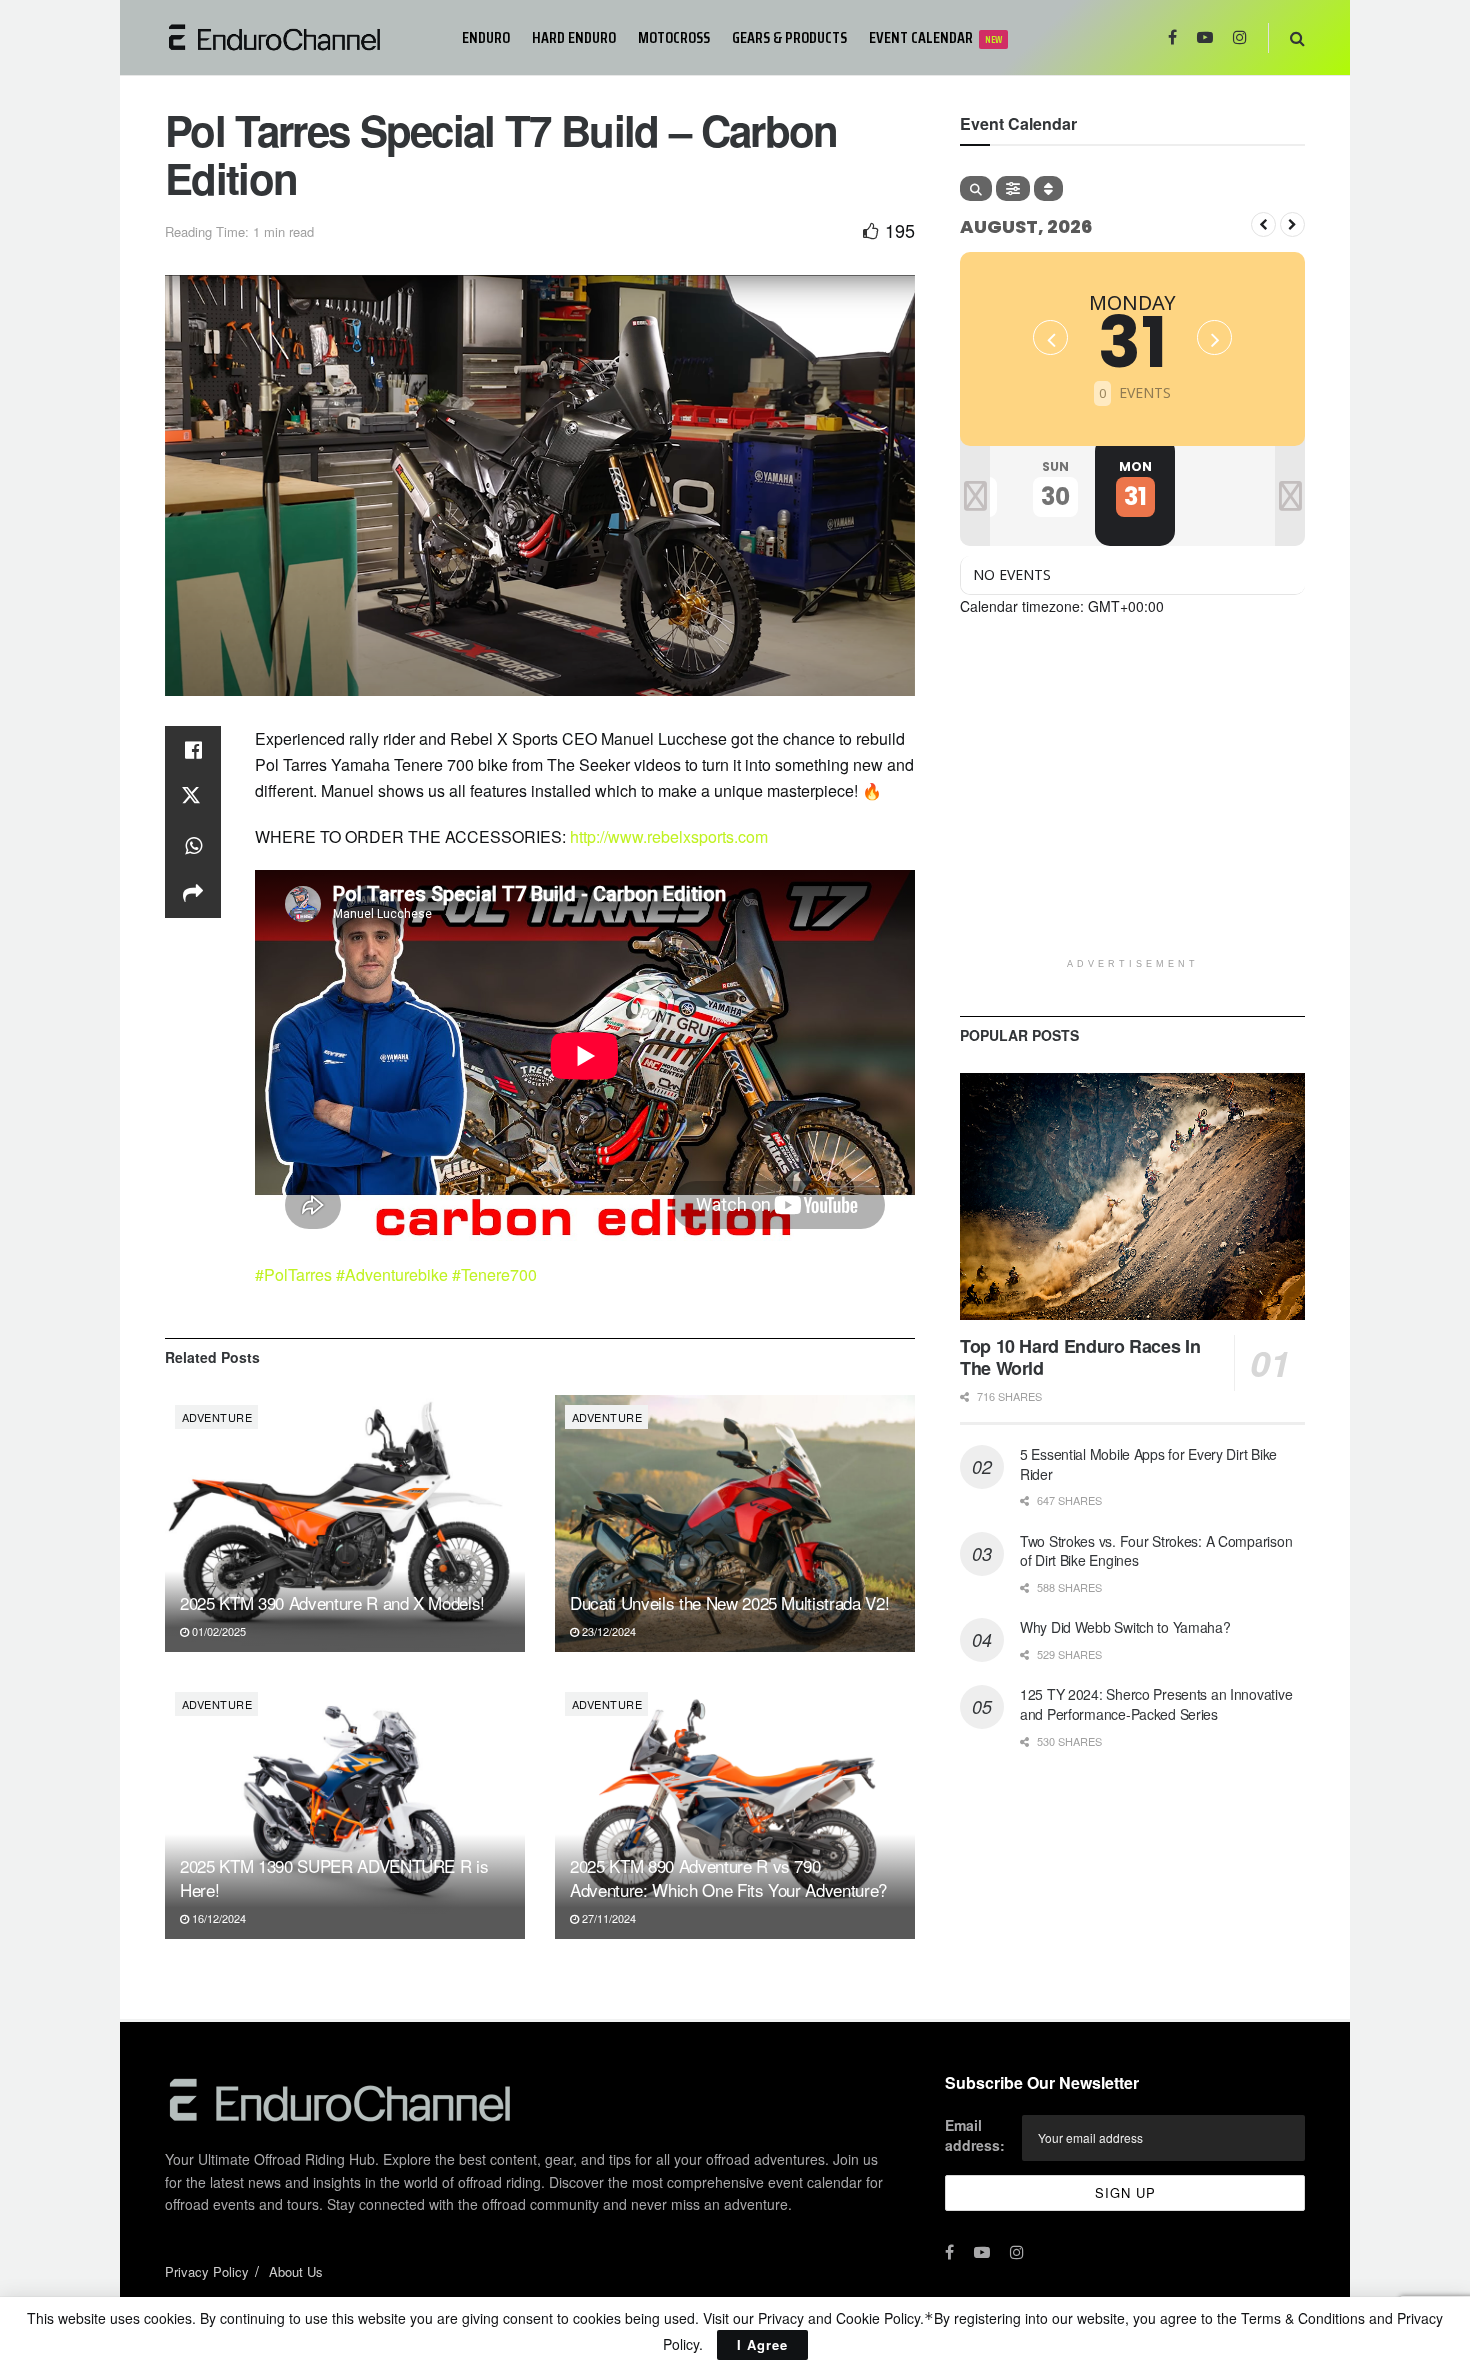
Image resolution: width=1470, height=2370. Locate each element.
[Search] (976, 188)
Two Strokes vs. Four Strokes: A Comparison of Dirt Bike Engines (1156, 1551)
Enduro (486, 37)
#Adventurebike (392, 1274)
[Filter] (1013, 188)
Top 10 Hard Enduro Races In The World (1080, 1357)
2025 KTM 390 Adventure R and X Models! (332, 1602)
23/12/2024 (607, 1631)
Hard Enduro (574, 37)
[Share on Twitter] (193, 798)
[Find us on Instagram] (1240, 37)
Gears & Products (789, 37)
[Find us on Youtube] (1205, 37)
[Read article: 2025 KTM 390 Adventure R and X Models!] (345, 1523)
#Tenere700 (494, 1274)
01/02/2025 (217, 1631)
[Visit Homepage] (299, 37)
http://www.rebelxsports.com (669, 836)
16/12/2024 (217, 1918)
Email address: (975, 2135)
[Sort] (1048, 188)
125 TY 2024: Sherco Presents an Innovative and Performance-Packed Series (1156, 1704)
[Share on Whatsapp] (193, 846)
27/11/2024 (607, 1918)
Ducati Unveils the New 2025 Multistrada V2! (729, 1602)
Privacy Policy (207, 2271)
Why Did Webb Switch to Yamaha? (1125, 1627)
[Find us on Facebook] (1172, 37)
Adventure (217, 1417)
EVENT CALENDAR (935, 37)
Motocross (674, 37)
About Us (296, 2271)
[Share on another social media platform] (193, 894)
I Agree (762, 2344)
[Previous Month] (1263, 224)
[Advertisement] (1132, 808)
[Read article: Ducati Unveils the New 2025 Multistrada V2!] (735, 1523)
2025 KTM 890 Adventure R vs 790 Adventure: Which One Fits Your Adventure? (728, 1877)
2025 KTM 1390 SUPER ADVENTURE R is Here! (334, 1877)
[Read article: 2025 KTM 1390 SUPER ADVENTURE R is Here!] (345, 1810)
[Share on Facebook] (193, 750)
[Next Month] (1292, 224)
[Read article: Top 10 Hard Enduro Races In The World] (1132, 1196)
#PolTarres (293, 1274)
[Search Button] (1297, 37)
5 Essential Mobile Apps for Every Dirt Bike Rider (1148, 1464)
